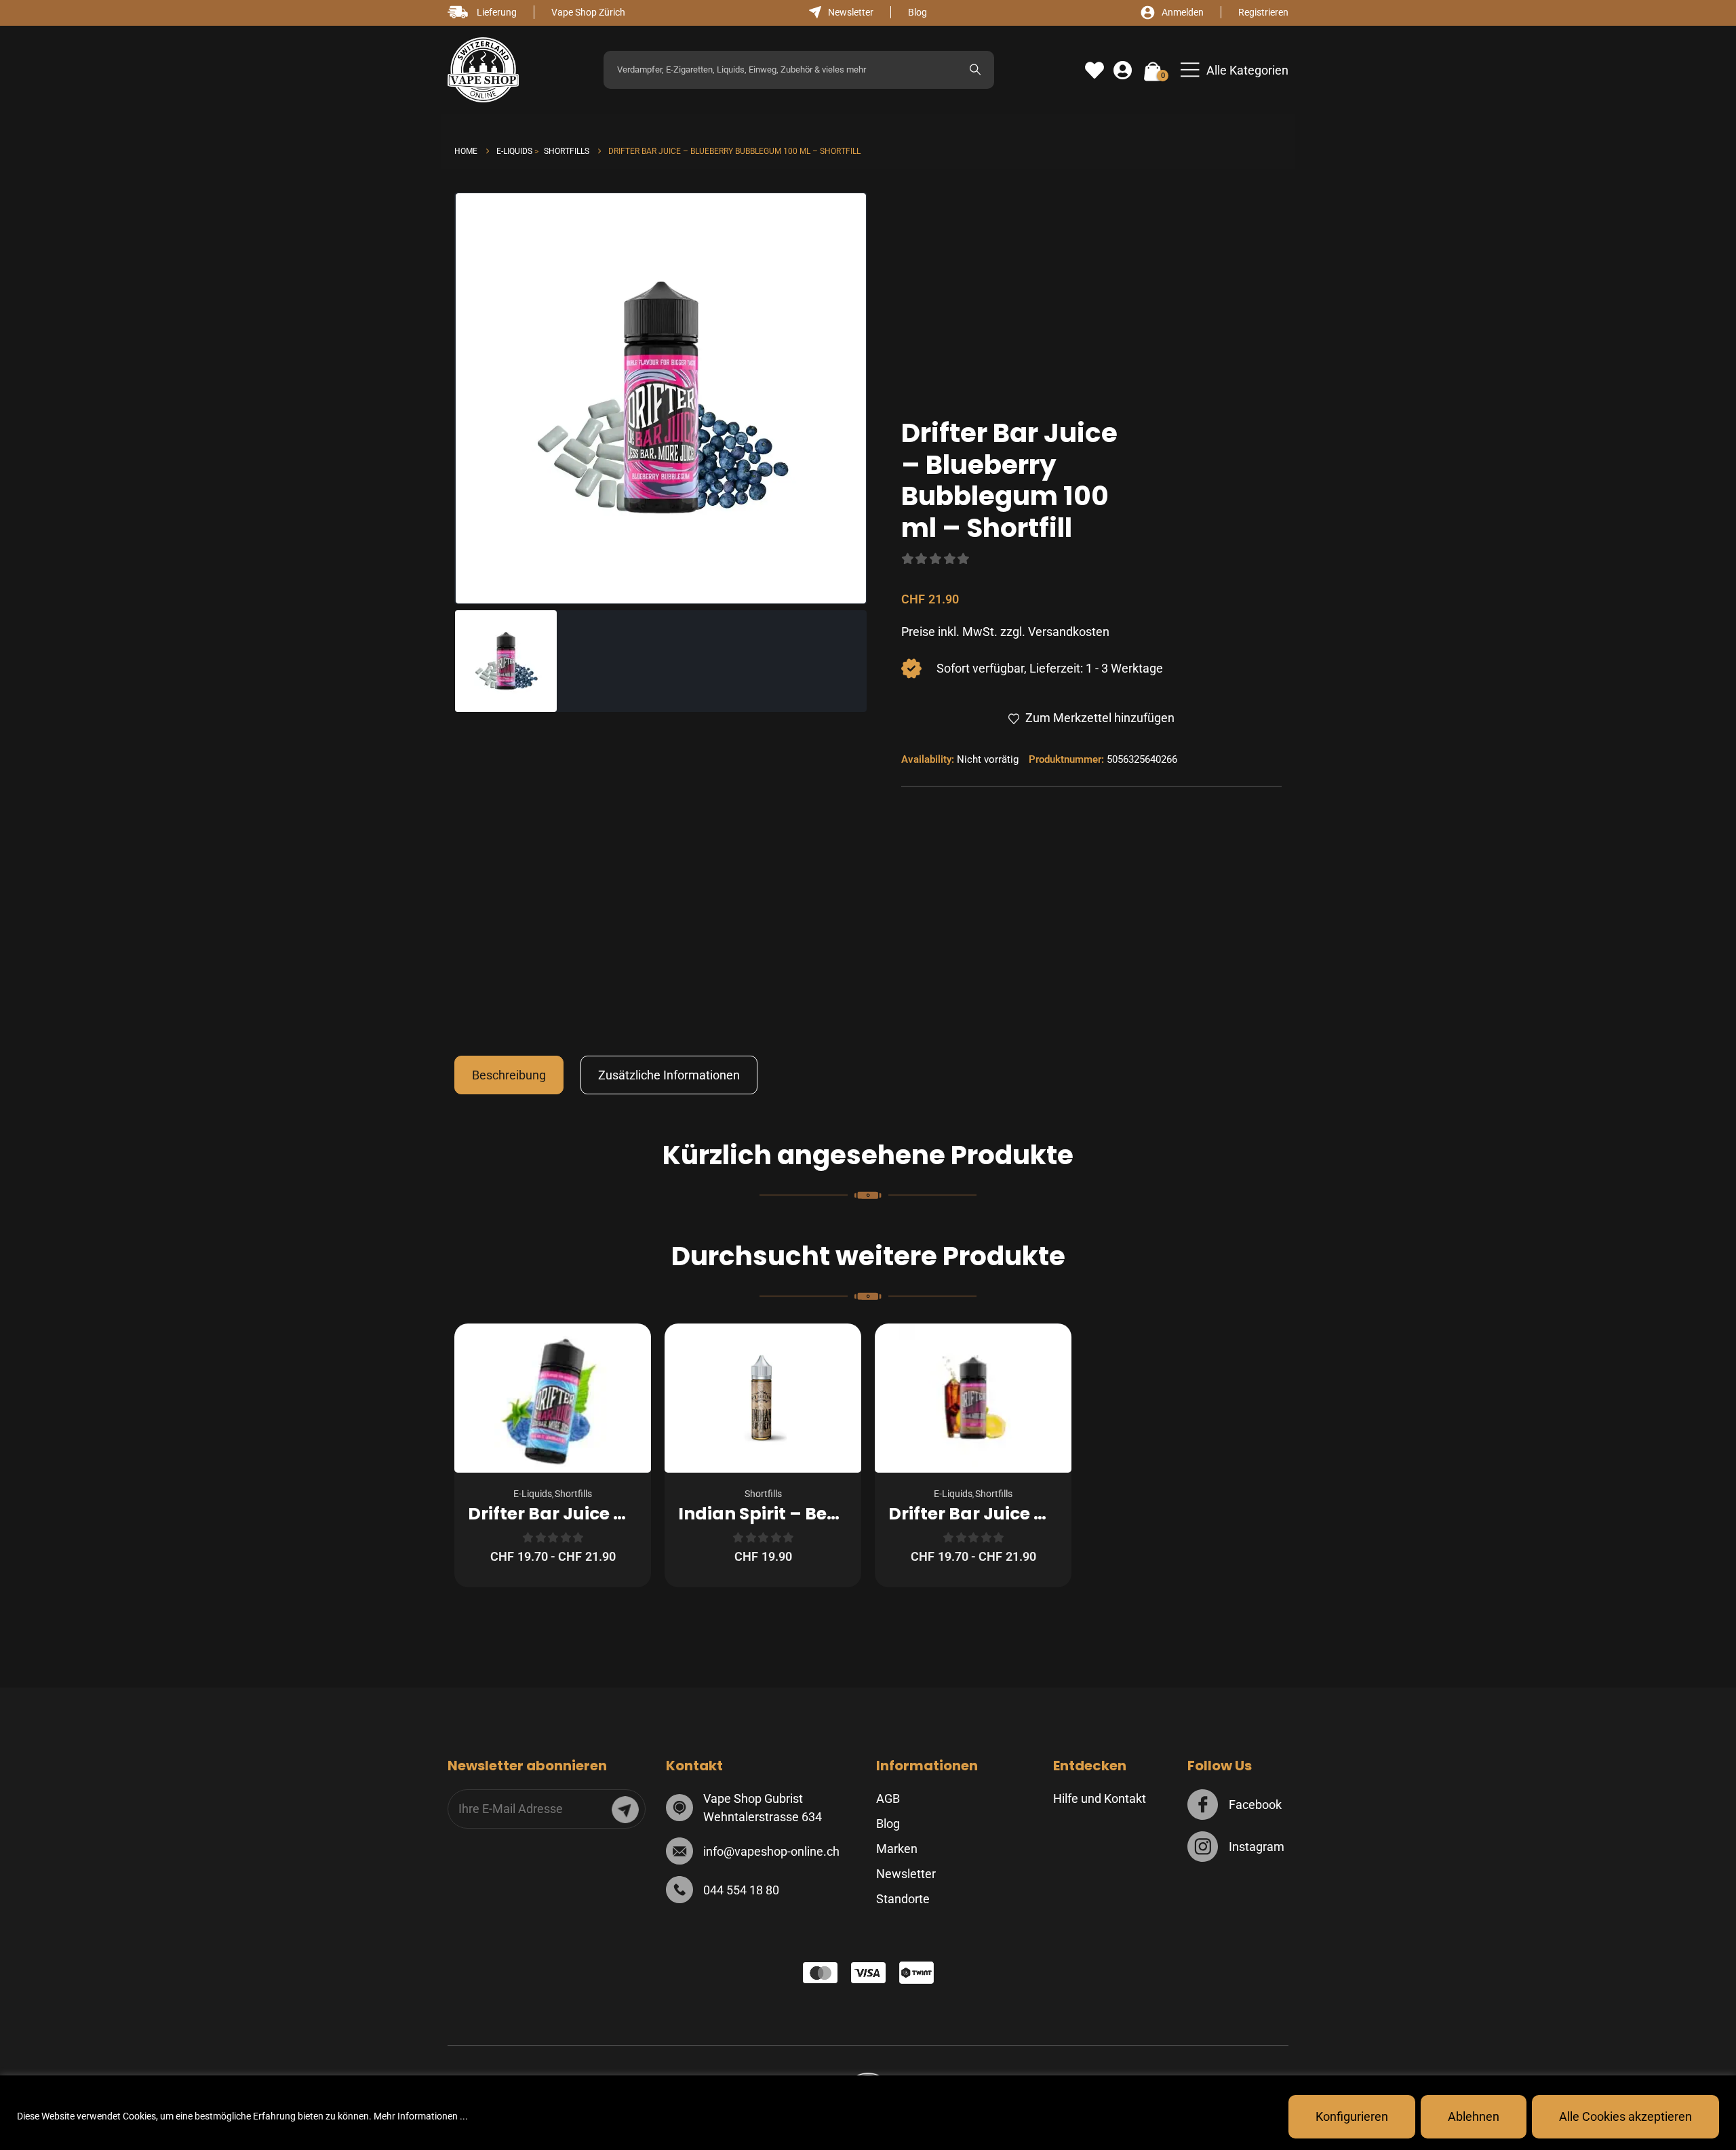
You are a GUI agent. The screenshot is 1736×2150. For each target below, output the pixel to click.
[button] (1235, 70)
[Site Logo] (483, 70)
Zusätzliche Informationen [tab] (669, 1075)
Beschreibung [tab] (509, 1075)
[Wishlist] (1094, 71)
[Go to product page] (553, 1398)
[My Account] (1123, 71)
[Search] (975, 70)
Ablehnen (1474, 2116)
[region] (868, 2113)
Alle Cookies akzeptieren (1625, 2116)
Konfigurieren (1352, 2116)
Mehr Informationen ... (421, 2116)
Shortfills (573, 1494)
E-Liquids (533, 1494)
